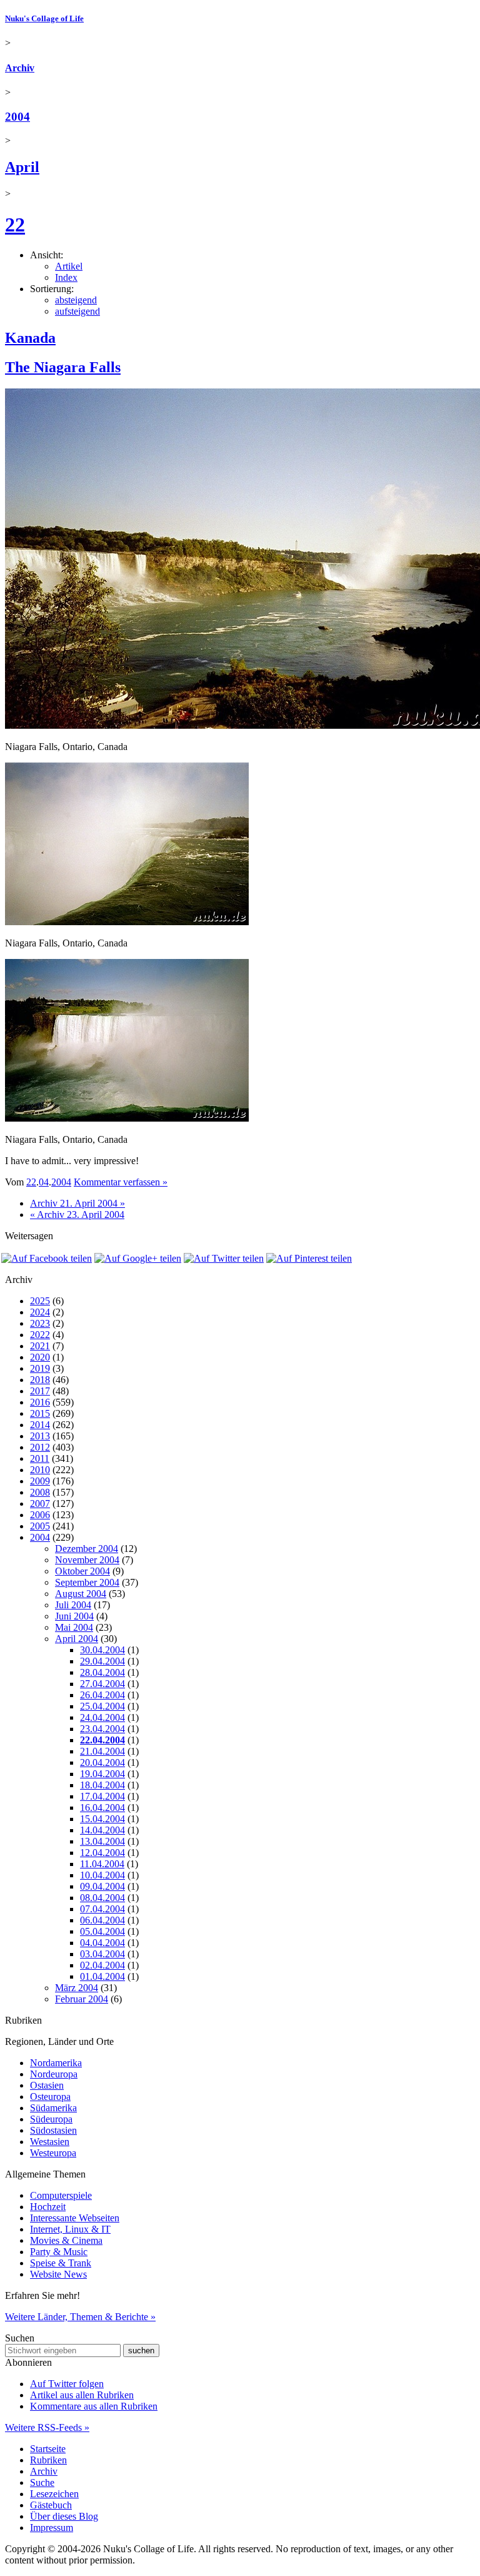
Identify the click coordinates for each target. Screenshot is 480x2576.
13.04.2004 (102, 1841)
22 (15, 225)
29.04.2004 (102, 1661)
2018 (40, 1380)
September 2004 (87, 1582)
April (22, 167)
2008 (40, 1492)
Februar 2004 (82, 1999)
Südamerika (53, 2108)
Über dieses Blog (64, 2516)
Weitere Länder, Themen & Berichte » (80, 2317)
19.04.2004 (102, 1774)
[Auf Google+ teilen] (138, 1258)
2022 (40, 1335)
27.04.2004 (102, 1684)
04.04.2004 (102, 1943)
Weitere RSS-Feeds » (47, 2427)
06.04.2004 (102, 1920)
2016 (40, 1402)
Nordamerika (56, 2063)
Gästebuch (51, 2505)
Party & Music (59, 2252)
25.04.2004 (102, 1706)
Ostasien (47, 2085)
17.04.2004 (102, 1796)
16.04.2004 (102, 1808)
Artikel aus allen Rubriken (82, 2395)
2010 (40, 1470)
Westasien (50, 2142)
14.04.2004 (102, 1830)
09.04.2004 (102, 1886)
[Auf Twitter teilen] (224, 1258)
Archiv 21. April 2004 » (77, 1203)
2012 (40, 1447)
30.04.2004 (102, 1650)
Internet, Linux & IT (70, 2229)
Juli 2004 (73, 1605)
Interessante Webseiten (75, 2218)
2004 (17, 117)
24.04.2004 (102, 1717)
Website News (58, 2274)
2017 (40, 1391)
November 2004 (87, 1560)
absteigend (76, 300)
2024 (40, 1312)
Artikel (69, 266)
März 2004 (77, 1988)
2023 (40, 1323)
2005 (40, 1526)
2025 (40, 1301)
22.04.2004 (102, 1740)
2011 (40, 1458)
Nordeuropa (54, 2074)
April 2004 (77, 1639)
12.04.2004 (102, 1853)
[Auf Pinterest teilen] (309, 1258)
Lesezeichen (54, 2494)
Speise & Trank (61, 2263)
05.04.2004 (102, 1931)
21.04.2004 (102, 1751)
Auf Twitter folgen (67, 2384)
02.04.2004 (102, 1965)
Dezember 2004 (87, 1549)
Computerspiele (61, 2195)
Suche (42, 2482)
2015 (40, 1413)
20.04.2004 (102, 1762)
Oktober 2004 (82, 1571)
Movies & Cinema (66, 2240)
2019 (40, 1368)
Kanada (30, 338)
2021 (40, 1346)
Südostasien (53, 2130)
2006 (40, 1515)
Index (66, 277)
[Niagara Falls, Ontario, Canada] (127, 922)
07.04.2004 (102, 1909)
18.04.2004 (102, 1785)
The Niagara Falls (63, 367)
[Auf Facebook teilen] (47, 1258)
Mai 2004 (74, 1627)
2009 (40, 1481)
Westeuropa (53, 2153)
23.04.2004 (102, 1729)
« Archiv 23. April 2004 (77, 1214)
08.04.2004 (102, 1898)
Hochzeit (48, 2207)
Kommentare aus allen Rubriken (94, 2406)
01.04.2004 (102, 1976)
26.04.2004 (102, 1695)
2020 (40, 1357)
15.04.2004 (102, 1819)
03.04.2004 (102, 1954)
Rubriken (48, 2460)
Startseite (48, 2449)
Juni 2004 (74, 1616)
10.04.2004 (102, 1875)
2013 (40, 1436)
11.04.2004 (102, 1864)
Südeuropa (51, 2119)
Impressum (52, 2528)
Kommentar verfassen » (121, 1182)
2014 (40, 1425)
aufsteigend (77, 311)
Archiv (20, 68)
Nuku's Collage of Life (44, 18)
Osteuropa (50, 2097)
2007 (40, 1504)
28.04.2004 (102, 1672)
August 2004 (81, 1594)
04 (44, 1182)
